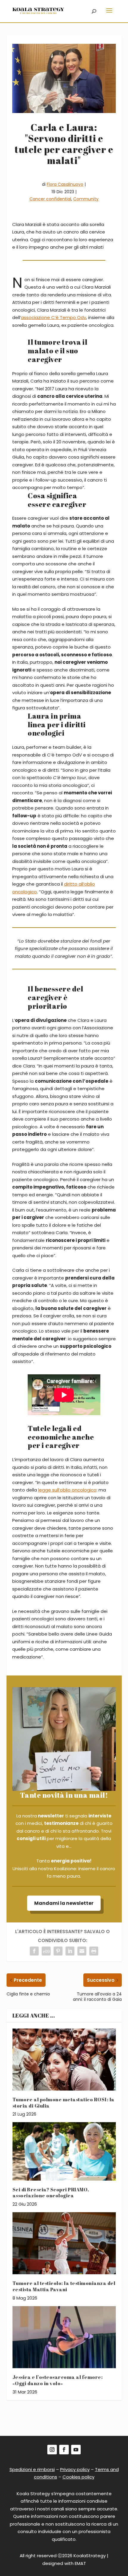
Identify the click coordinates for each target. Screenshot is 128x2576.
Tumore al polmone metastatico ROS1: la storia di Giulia (64, 2103)
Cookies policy (78, 2477)
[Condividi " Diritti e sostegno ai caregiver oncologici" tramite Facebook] (34, 1951)
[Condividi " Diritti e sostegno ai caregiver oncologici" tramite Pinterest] (58, 1951)
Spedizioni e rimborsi (32, 2469)
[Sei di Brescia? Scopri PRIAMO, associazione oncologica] (64, 2151)
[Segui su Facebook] (64, 2450)
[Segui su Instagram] (52, 2450)
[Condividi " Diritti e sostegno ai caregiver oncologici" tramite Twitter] (46, 1951)
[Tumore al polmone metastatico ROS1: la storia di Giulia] (64, 2060)
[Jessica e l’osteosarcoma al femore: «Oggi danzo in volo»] (64, 2337)
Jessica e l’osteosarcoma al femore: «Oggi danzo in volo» (58, 2380)
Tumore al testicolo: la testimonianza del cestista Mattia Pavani (64, 2286)
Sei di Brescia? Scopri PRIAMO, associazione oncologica (51, 2193)
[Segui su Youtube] (76, 2450)
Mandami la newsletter (64, 1903)
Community (86, 199)
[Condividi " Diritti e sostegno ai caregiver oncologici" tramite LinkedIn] (70, 1951)
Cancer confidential (50, 199)
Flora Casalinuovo (65, 184)
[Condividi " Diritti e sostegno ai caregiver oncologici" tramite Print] (94, 1951)
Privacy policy (75, 2469)
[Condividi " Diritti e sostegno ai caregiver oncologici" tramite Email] (82, 1951)
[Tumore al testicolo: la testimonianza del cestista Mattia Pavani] (64, 2243)
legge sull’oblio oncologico (67, 1490)
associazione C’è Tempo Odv (53, 317)
